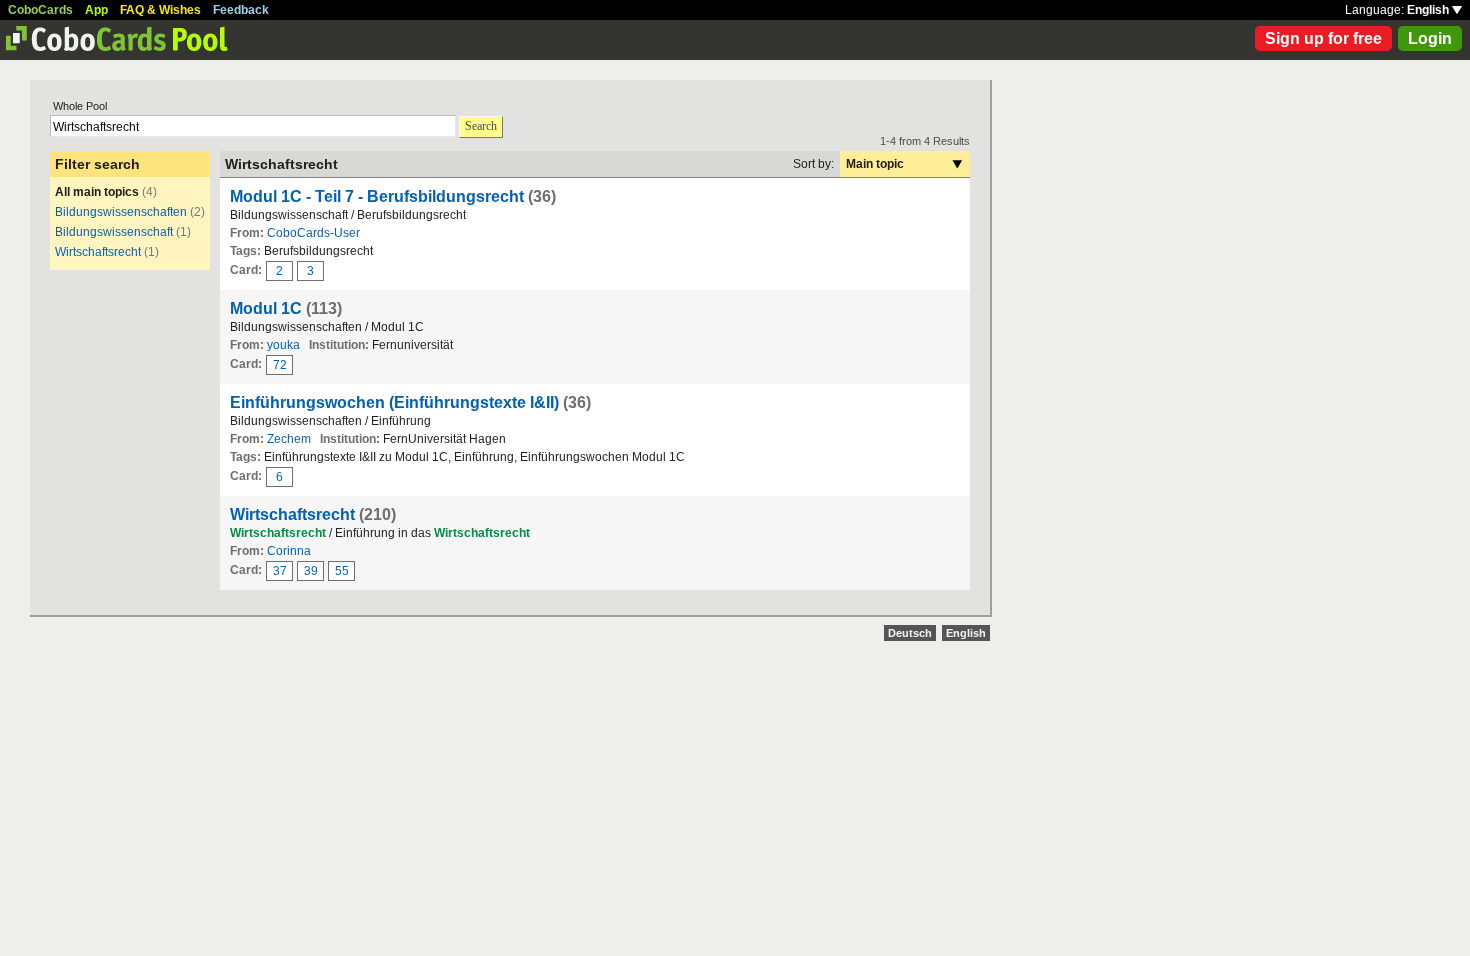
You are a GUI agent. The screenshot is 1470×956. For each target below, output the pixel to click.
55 (342, 571)
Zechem (289, 439)
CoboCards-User (313, 233)
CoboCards (40, 10)
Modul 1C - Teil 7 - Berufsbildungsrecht (377, 196)
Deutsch (910, 633)
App (96, 10)
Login (1430, 38)
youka (283, 345)
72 (280, 365)
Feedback (241, 10)
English (1429, 10)
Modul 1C (266, 308)
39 (311, 571)
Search (481, 126)
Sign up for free (1323, 38)
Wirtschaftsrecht (98, 252)
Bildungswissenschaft (114, 232)
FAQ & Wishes (160, 10)
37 (280, 571)
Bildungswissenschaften (121, 212)
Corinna (289, 551)
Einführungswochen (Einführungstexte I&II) (394, 402)
